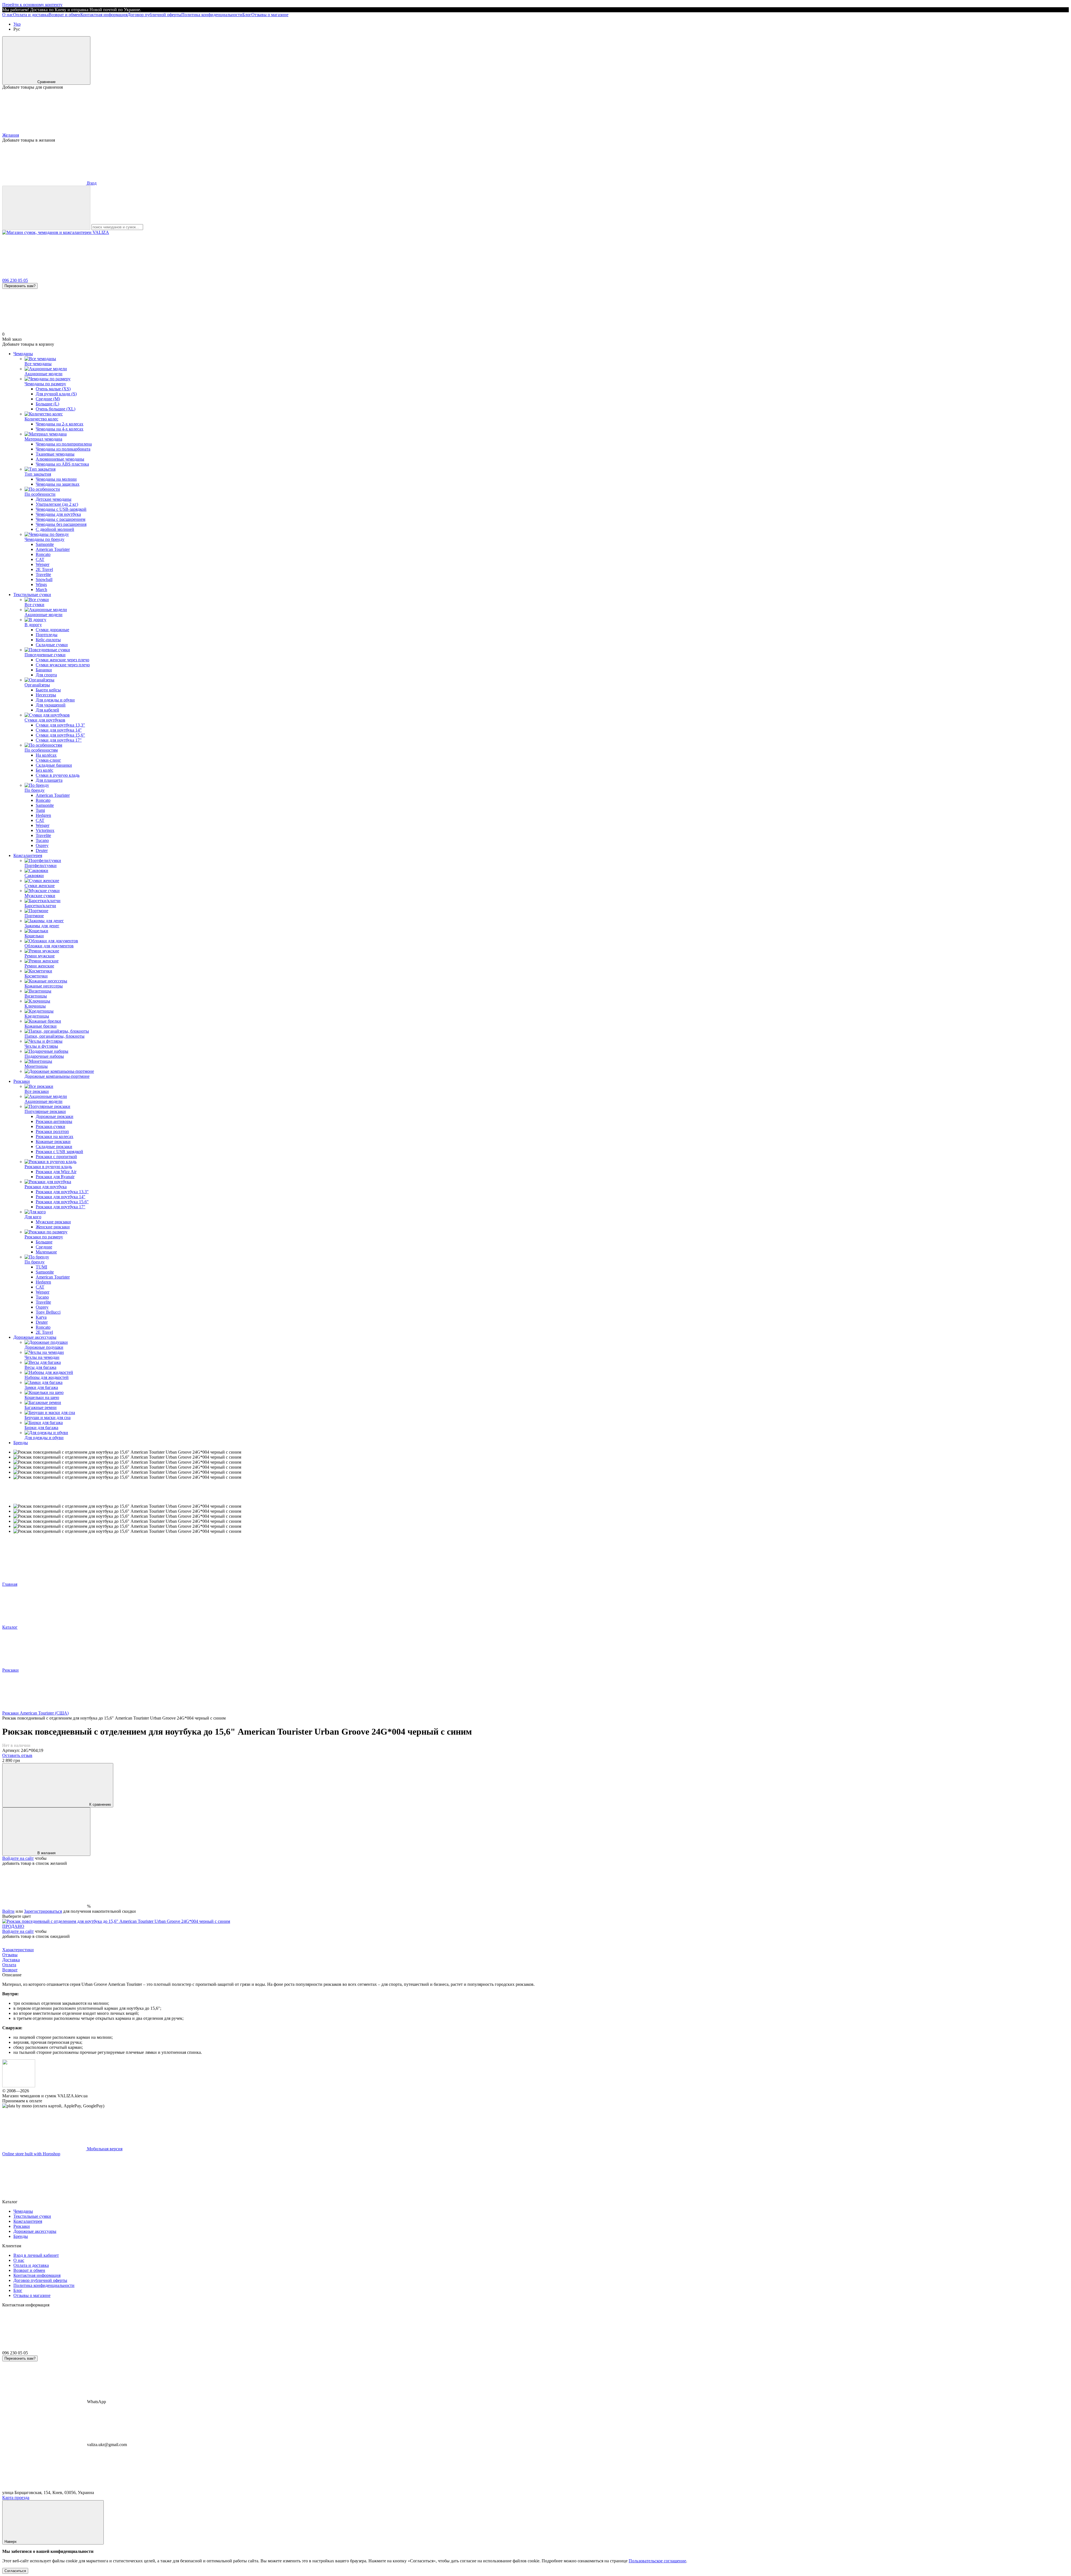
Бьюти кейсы (48, 690)
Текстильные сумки (32, 595)
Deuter (42, 850)
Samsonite (45, 544)
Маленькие (46, 1252)
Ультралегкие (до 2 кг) (57, 504)
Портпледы (47, 635)
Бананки (44, 670)
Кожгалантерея (28, 855)
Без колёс (44, 770)
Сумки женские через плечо (62, 660)
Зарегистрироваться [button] (43, 1911)
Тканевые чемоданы (55, 454)
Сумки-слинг (48, 760)
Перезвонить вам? (20, 286)
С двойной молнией (55, 529)
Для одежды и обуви (55, 700)
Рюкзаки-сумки (50, 1126)
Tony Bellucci (48, 1312)
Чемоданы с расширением (61, 519)
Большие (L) (47, 404)
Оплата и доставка (31, 15)
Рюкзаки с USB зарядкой (59, 1152)
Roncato (43, 554)
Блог (247, 15)
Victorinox (45, 830)
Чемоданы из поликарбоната (63, 449)
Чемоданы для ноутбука (58, 514)
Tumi (40, 810)
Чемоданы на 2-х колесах (60, 424)
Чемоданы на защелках (58, 484)
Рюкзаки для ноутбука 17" (61, 1207)
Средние (44, 1247)
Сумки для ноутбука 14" (59, 730)
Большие (44, 1242)
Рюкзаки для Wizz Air (56, 1172)
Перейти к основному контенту (32, 5)
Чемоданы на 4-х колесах (60, 429)
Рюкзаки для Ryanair (55, 1177)
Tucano (42, 840)
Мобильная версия (104, 2149)
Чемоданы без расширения (61, 524)
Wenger (43, 564)
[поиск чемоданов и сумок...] (46, 208)
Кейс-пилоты (48, 640)
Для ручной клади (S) (56, 394)
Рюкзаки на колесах (55, 1136)
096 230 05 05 (15, 280)
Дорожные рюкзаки (55, 1116)
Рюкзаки (22, 1081)
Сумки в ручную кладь (58, 775)
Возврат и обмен (64, 15)
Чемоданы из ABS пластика (62, 464)
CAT (40, 559)
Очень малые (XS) (53, 389)
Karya (41, 1317)
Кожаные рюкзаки (53, 1141)
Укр (17, 24)
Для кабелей (47, 710)
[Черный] (116, 1921)
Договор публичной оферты (154, 15)
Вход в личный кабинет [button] (36, 2255)
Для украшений (51, 705)
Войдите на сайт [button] (18, 1858)
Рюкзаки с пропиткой (56, 1157)
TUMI (41, 1267)
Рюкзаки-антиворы (54, 1121)
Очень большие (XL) (56, 409)
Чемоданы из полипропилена (64, 444)
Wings (41, 584)
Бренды (21, 1443)
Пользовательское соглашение (657, 2561)
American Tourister (53, 549)
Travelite (43, 574)
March (41, 589)
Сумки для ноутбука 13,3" (60, 725)
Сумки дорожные (52, 630)
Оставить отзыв (17, 1755)
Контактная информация (104, 15)
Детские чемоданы (54, 499)
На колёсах (46, 755)
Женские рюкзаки (53, 1227)
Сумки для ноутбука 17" (59, 740)
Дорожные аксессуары (35, 1337)
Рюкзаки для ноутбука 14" (61, 1197)
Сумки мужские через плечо (63, 665)
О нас (8, 15)
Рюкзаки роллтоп (52, 1131)
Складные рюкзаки (54, 1147)
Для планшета (49, 780)
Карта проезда (16, 2498)
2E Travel (44, 569)
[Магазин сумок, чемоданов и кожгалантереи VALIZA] (19, 2086)
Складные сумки (52, 645)
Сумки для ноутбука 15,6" (60, 735)
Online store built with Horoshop (31, 2154)
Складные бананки (54, 765)
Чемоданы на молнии (56, 479)
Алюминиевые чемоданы (60, 459)
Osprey (42, 845)
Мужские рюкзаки (53, 1222)
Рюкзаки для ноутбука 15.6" (62, 1202)
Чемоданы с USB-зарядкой (61, 509)
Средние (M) (48, 399)
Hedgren (43, 815)
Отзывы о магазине (270, 15)
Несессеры (46, 695)
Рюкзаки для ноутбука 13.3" (62, 1192)
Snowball (44, 579)
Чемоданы (23, 354)
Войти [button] (8, 1911)
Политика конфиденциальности (212, 15)
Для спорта (46, 675)
